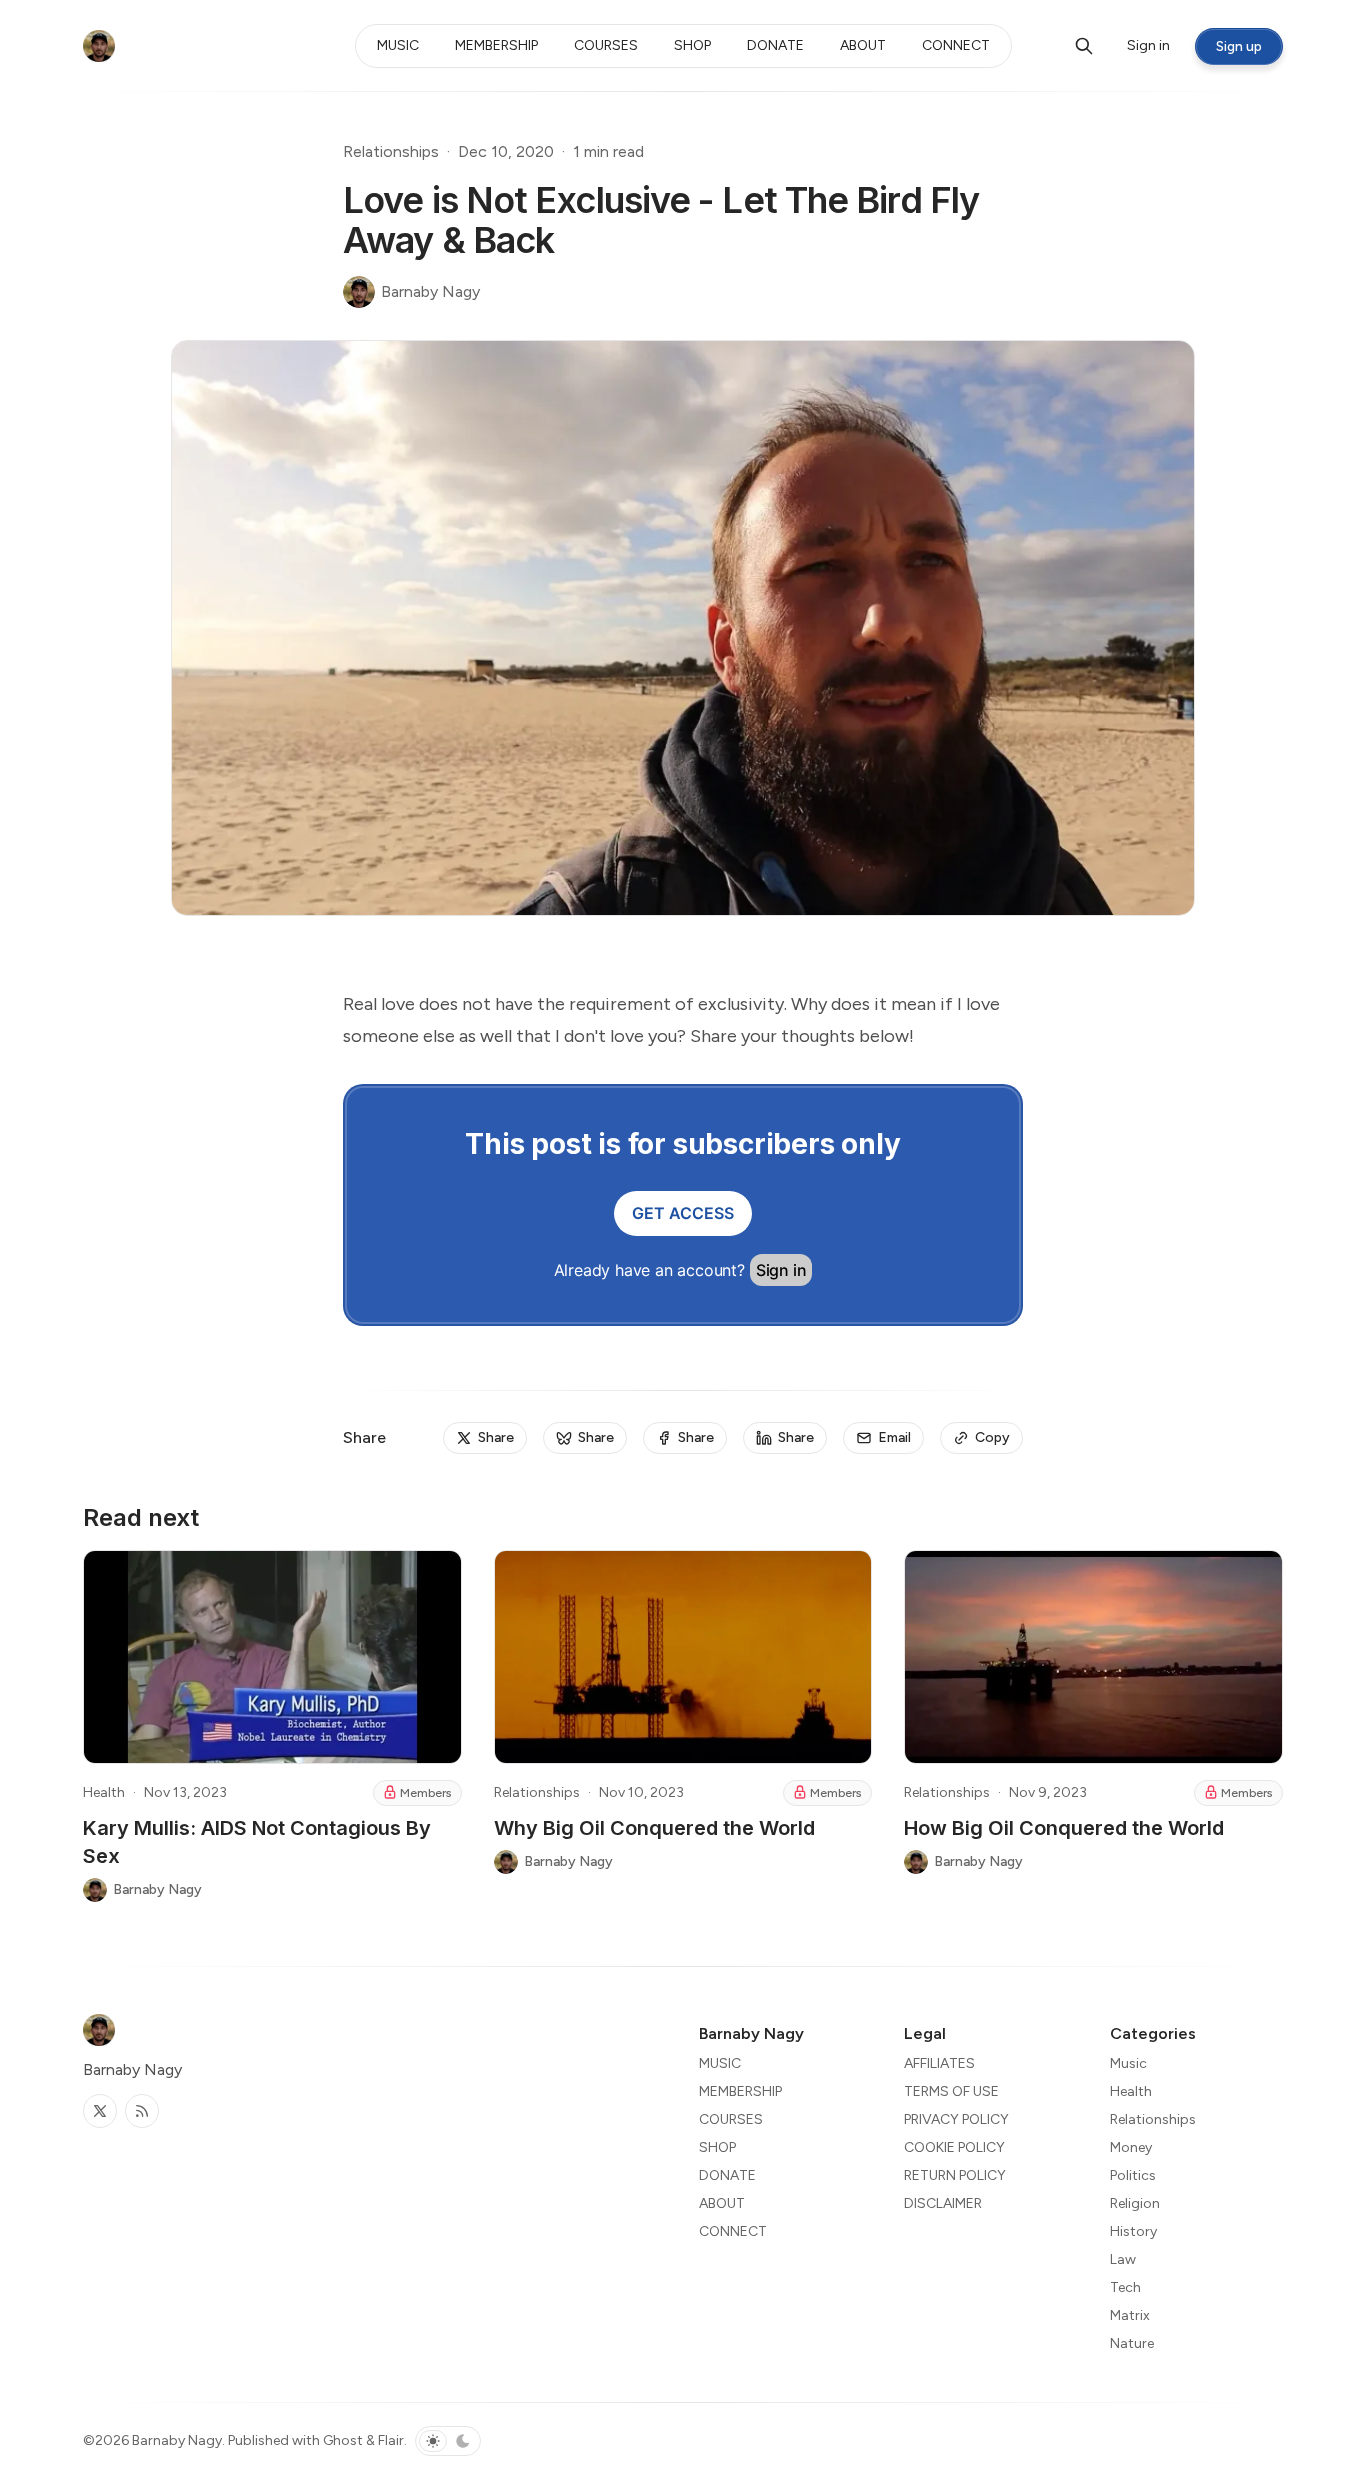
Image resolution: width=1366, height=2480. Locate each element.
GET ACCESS (683, 1213)
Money (1131, 2147)
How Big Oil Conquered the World (1064, 1828)
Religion (1135, 2203)
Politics (1133, 2175)
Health (104, 1792)
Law (1123, 2259)
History (1133, 2231)
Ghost (343, 2440)
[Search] (1084, 46)
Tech (1125, 2287)
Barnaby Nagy (177, 2440)
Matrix (1130, 2315)
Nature (1132, 2343)
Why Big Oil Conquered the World (654, 1828)
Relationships (391, 151)
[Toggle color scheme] (448, 2441)
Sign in (781, 1270)
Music (1128, 2063)
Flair (391, 2440)
